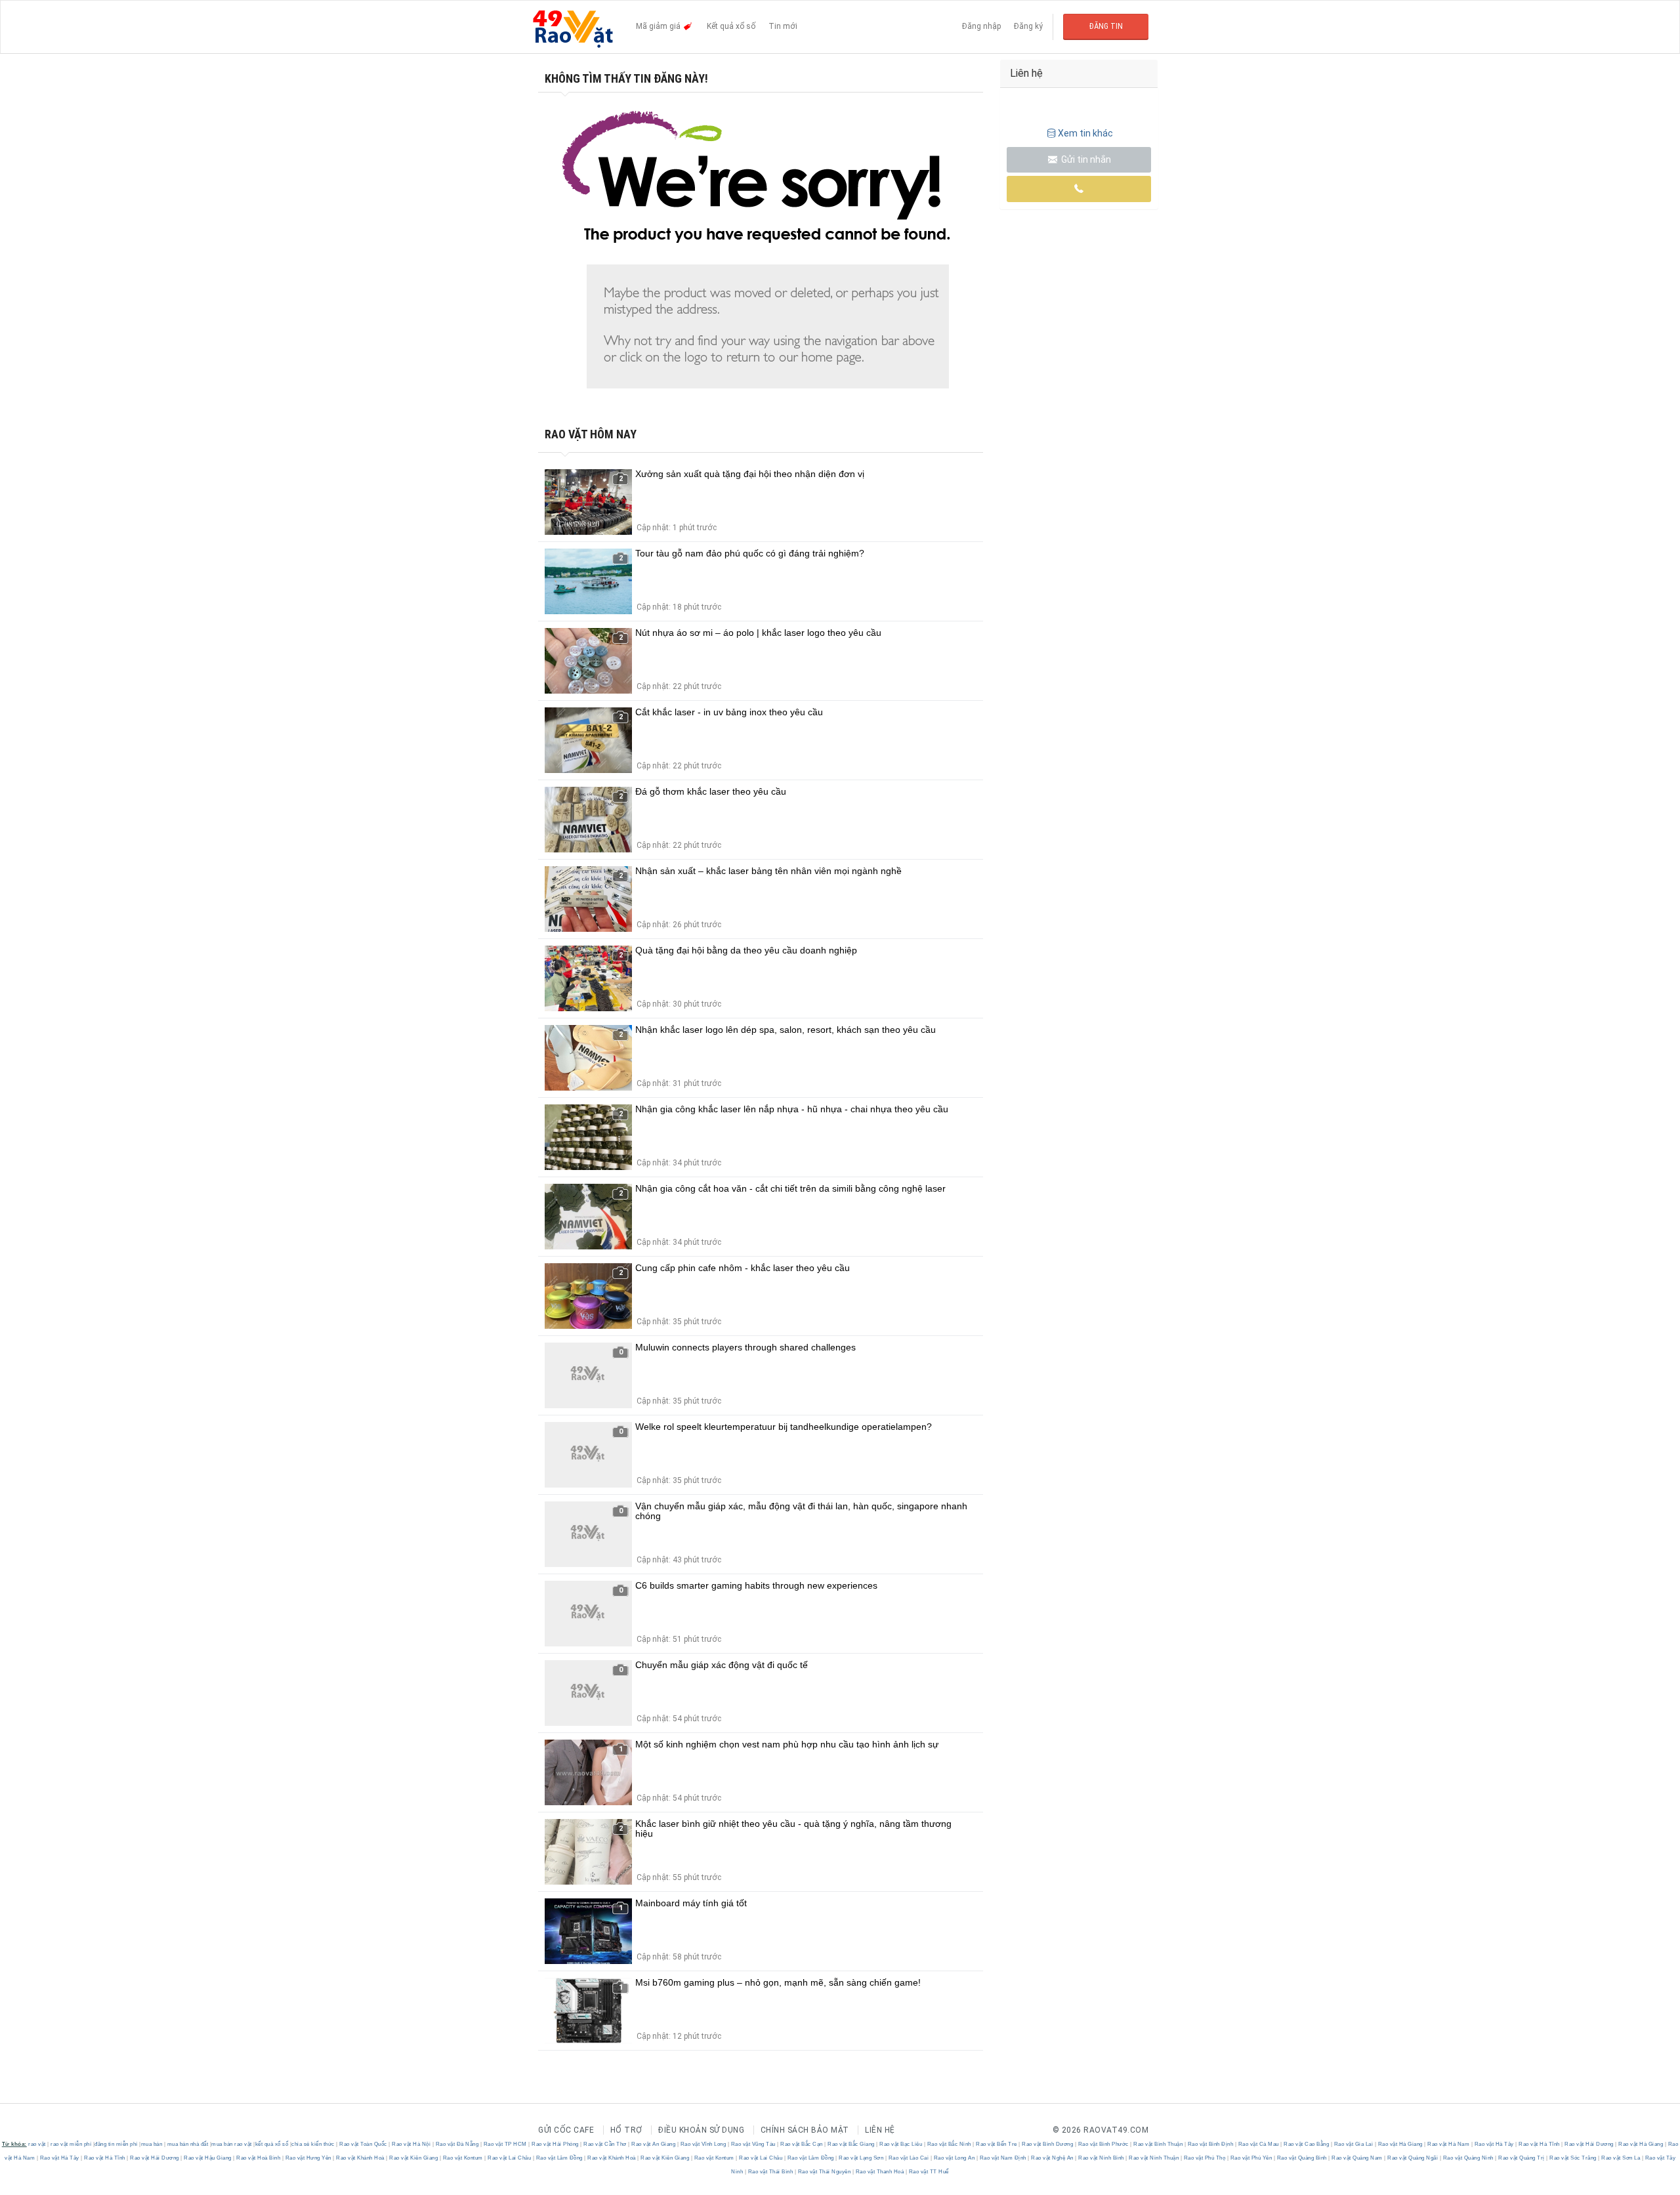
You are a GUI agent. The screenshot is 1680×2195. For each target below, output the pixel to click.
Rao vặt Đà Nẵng (457, 2144)
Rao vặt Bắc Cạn (802, 2144)
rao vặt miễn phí (71, 2144)
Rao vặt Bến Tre (997, 2144)
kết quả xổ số (272, 2144)
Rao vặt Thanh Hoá (880, 2172)
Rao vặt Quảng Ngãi (1413, 2158)
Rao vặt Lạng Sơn (861, 2158)
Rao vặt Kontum (463, 2158)
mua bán (152, 2144)
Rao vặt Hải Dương (1589, 2144)
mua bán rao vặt (232, 2144)
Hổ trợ (626, 2130)
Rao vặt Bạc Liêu (901, 2144)
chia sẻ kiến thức (313, 2144)
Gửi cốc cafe (566, 2130)
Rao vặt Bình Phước (1103, 2144)
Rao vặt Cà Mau (1258, 2144)
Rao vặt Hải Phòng (556, 2144)
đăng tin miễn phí (116, 2144)
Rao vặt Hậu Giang (208, 2158)
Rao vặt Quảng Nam (1357, 2158)
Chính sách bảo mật (805, 2130)
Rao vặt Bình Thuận (1158, 2144)
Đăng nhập (981, 26)
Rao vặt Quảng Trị (1522, 2158)
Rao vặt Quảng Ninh (1468, 2158)
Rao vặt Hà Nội (411, 2144)
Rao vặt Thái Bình (770, 2172)
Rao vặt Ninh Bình (1102, 2158)
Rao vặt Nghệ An (1053, 2158)
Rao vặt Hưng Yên (308, 2158)
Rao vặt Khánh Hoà (361, 2158)
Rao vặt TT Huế (928, 2172)
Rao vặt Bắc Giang (851, 2144)
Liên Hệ (880, 2130)
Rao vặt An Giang (654, 2144)
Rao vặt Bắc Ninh (949, 2144)
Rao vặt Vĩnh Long (703, 2144)
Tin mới (783, 26)
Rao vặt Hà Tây (1494, 2144)
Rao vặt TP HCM (505, 2144)
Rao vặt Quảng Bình (1302, 2158)
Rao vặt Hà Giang (1400, 2144)
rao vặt (37, 2144)
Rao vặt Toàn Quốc (364, 2144)
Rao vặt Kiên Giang (414, 2158)
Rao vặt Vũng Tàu (753, 2144)
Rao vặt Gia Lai (1354, 2144)
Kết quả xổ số (731, 26)
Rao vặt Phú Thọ (1205, 2158)
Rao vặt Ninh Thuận (1154, 2158)
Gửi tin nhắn (1085, 159)
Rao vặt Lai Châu (510, 2158)
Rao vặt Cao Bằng (1307, 2144)
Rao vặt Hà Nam (1449, 2144)
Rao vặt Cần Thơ (605, 2144)
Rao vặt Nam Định (1003, 2158)
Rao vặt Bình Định (1210, 2144)
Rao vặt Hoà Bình (259, 2158)
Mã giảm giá (659, 26)
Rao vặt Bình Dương (1048, 2144)
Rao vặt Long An (954, 2158)
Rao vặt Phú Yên (1251, 2158)
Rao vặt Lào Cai (909, 2158)
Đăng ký (1028, 26)
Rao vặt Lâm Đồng (559, 2158)
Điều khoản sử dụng (701, 2130)
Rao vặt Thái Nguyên (824, 2172)
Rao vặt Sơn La (1621, 2158)
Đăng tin (1106, 26)
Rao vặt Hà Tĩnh (1540, 2144)
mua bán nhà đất (188, 2144)
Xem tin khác (1085, 133)
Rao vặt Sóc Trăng (1573, 2158)
